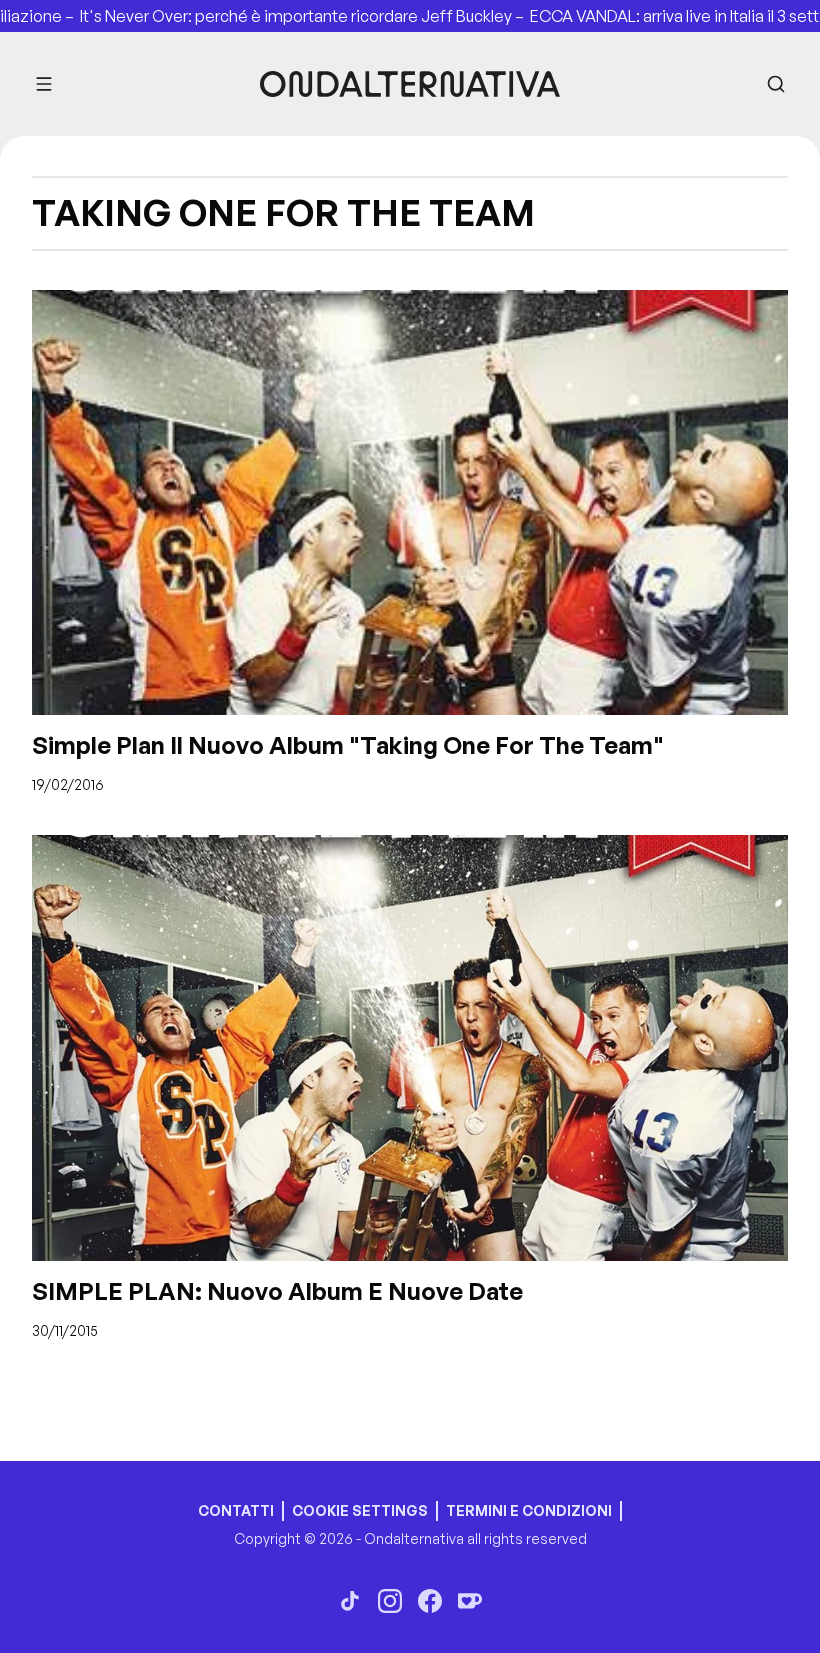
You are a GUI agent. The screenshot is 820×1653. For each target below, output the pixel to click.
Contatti (236, 1510)
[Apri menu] (44, 84)
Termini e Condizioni (529, 1510)
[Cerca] (776, 84)
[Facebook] (430, 1601)
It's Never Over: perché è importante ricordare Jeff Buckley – (263, 16)
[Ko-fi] (470, 1601)
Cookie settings (360, 1510)
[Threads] (350, 1601)
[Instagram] (390, 1601)
